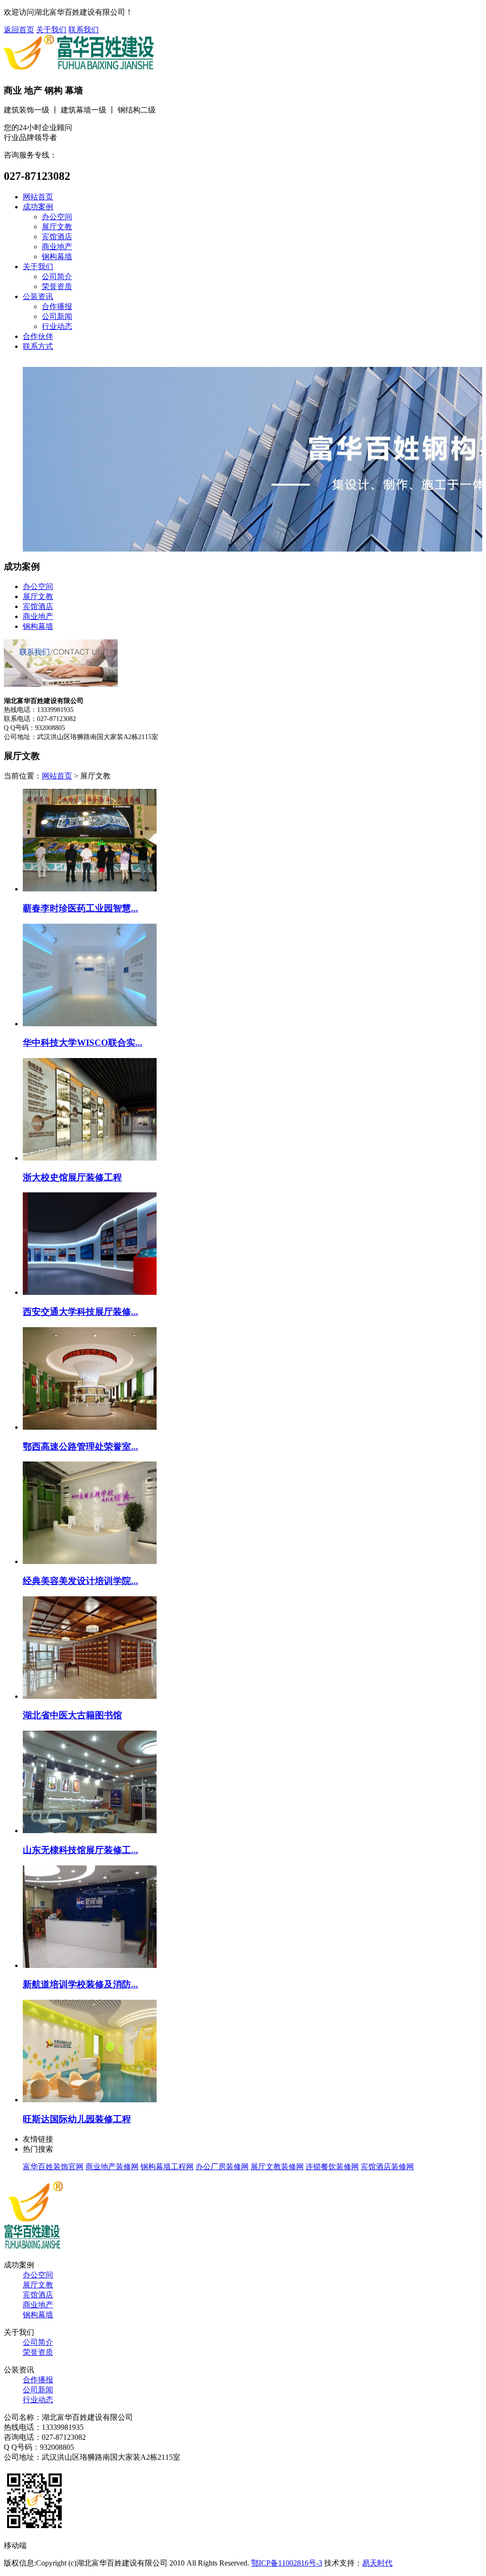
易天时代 (377, 2563)
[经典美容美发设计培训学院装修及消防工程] (90, 1561)
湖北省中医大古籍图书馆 (72, 1715)
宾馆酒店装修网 (387, 2167)
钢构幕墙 (57, 257)
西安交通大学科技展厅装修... (80, 1312)
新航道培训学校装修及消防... (80, 1984)
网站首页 (38, 197)
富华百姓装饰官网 (53, 2167)
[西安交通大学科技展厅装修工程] (90, 1292)
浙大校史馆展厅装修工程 (72, 1177)
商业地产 (57, 247)
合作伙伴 (38, 336)
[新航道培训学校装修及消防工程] (90, 1965)
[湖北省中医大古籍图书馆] (90, 1696)
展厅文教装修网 (277, 2167)
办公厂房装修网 (222, 2167)
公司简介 (57, 276)
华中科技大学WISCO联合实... (83, 1043)
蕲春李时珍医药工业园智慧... (80, 908)
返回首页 (19, 30)
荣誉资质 (57, 286)
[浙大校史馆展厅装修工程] (90, 1158)
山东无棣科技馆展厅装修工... (80, 1850)
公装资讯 (38, 296)
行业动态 (57, 326)
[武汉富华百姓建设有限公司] (79, 71)
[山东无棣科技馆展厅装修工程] (90, 1831)
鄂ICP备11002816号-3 (287, 2563)
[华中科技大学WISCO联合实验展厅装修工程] (90, 1024)
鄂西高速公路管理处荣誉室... (80, 1447)
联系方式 (38, 346)
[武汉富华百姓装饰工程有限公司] (34, 2248)
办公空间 (57, 217)
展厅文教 (57, 227)
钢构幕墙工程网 (167, 2167)
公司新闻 (57, 316)
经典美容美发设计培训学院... (80, 1581)
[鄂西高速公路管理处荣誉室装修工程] (90, 1427)
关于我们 (51, 30)
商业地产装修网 (112, 2167)
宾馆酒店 (57, 237)
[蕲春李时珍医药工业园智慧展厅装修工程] (90, 889)
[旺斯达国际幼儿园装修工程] (90, 2100)
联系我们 (84, 30)
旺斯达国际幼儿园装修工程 (77, 2119)
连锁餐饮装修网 (332, 2167)
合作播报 (57, 306)
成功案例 (38, 207)
